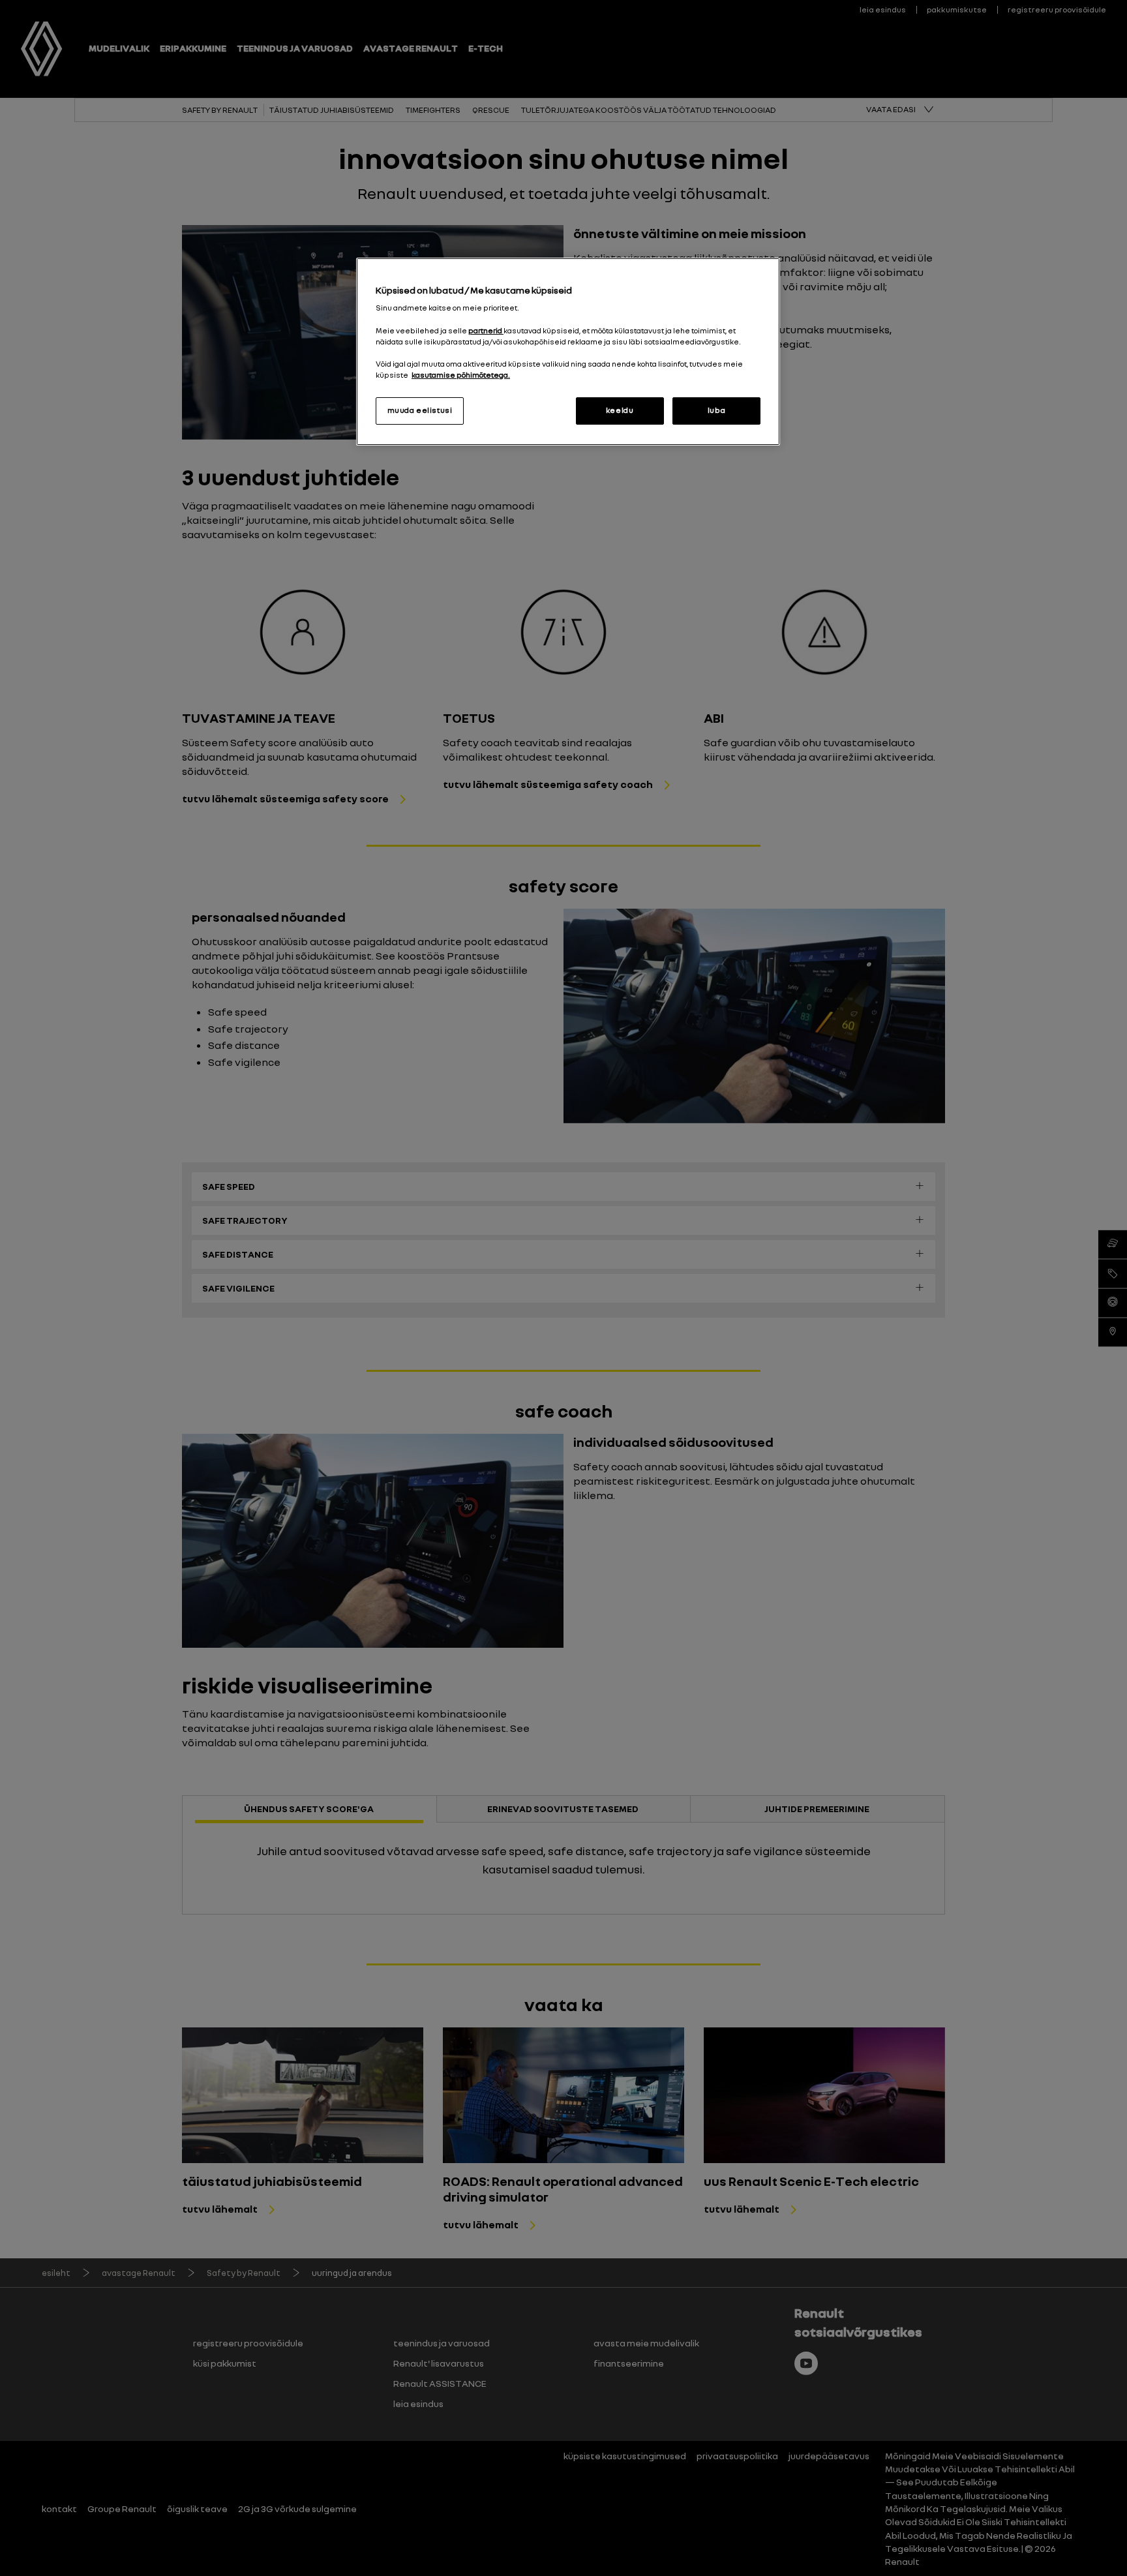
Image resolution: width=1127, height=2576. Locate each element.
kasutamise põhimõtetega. (461, 375)
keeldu (620, 410)
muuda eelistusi (420, 410)
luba (716, 410)
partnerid (486, 331)
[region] (568, 352)
